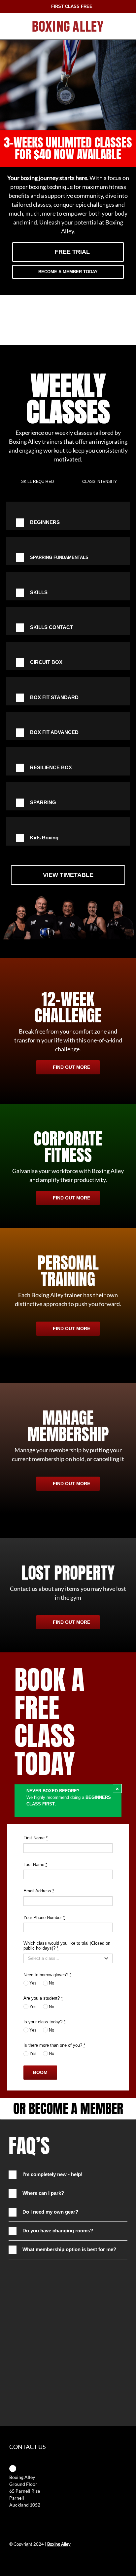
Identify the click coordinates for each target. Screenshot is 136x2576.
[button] (68, 523)
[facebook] (11, 2557)
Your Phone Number (44, 1918)
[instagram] (22, 2557)
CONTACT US (28, 2447)
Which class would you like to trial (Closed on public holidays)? (67, 1946)
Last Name (35, 1865)
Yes (33, 1983)
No (51, 1983)
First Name (35, 1838)
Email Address (39, 1891)
